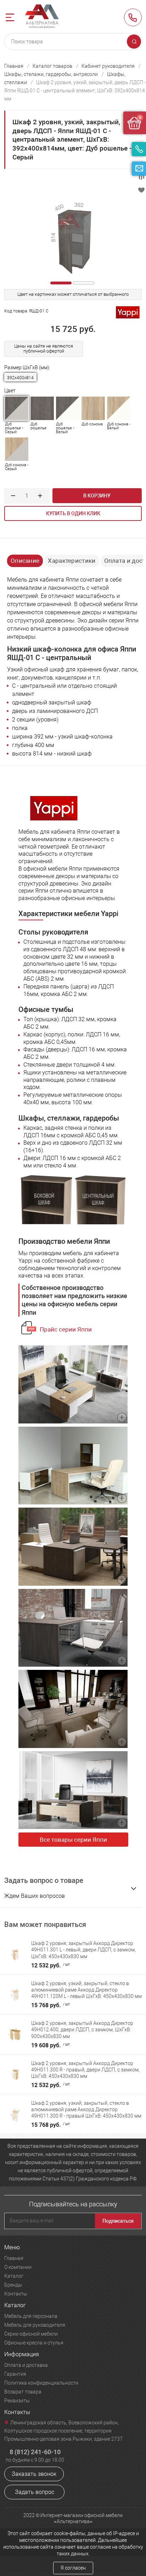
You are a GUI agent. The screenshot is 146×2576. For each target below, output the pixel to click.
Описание (25, 561)
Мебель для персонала (31, 2316)
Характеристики (72, 561)
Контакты (16, 2294)
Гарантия (15, 2374)
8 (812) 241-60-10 (133, 17)
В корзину (97, 496)
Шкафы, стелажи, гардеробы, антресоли (51, 74)
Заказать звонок (34, 2474)
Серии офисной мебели (31, 2334)
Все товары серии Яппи (73, 1840)
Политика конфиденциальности (41, 2383)
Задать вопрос (35, 2492)
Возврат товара (23, 2392)
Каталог (14, 2276)
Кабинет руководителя (108, 66)
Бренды (13, 2285)
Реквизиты (17, 2401)
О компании (18, 2267)
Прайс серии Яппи (66, 1329)
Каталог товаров (52, 66)
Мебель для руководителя (35, 2325)
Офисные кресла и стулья (34, 2343)
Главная (14, 66)
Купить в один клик (73, 513)
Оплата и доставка (26, 2365)
